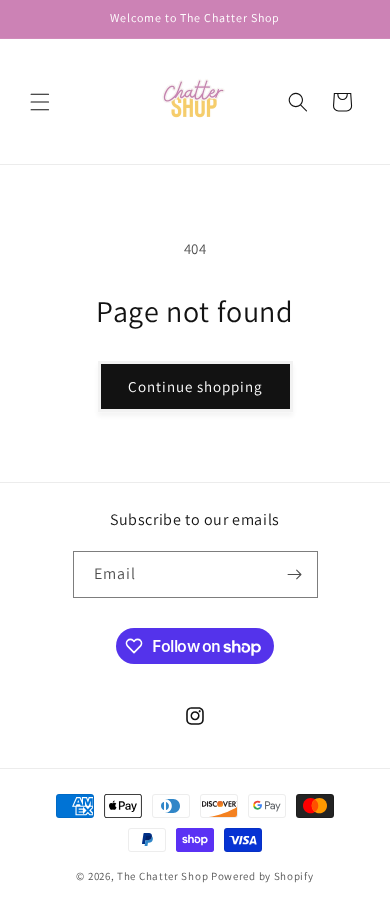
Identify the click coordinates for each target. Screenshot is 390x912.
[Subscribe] (295, 574)
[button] (40, 102)
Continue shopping (195, 386)
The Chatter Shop (162, 876)
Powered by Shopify (262, 876)
